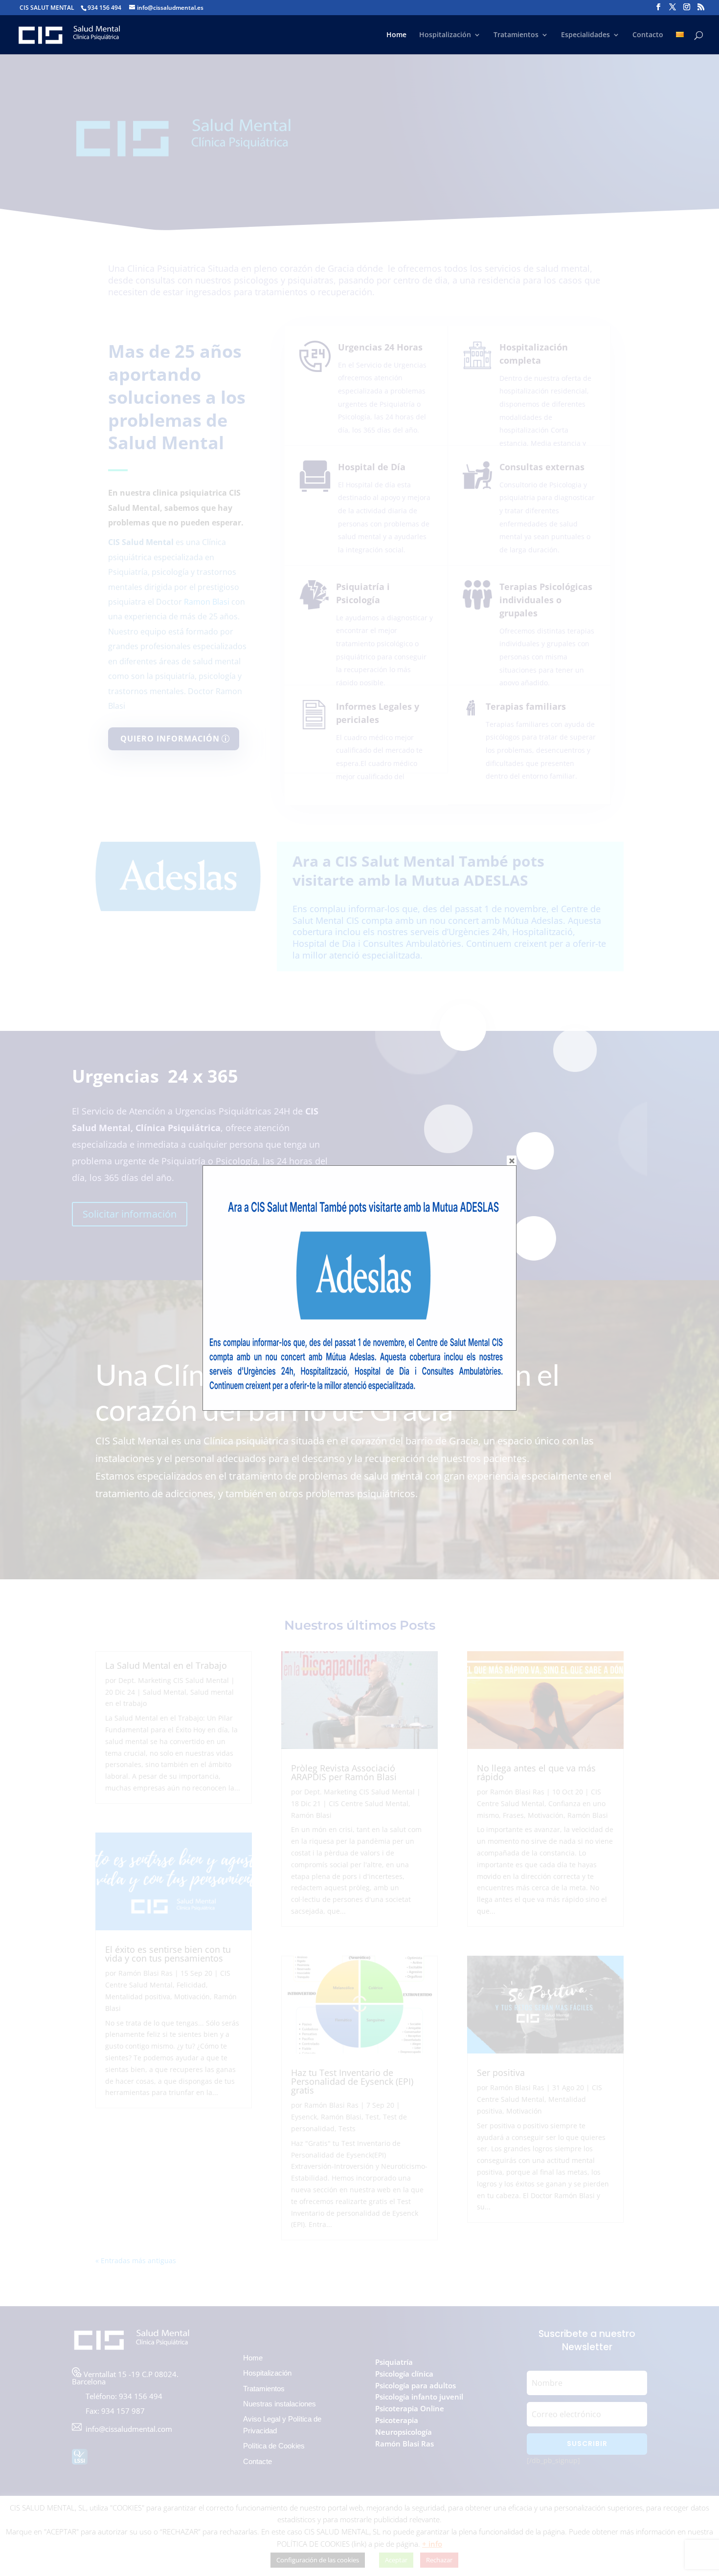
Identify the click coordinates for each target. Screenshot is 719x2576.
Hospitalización (445, 35)
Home (396, 35)
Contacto (648, 35)
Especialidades (585, 35)
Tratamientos (516, 35)
